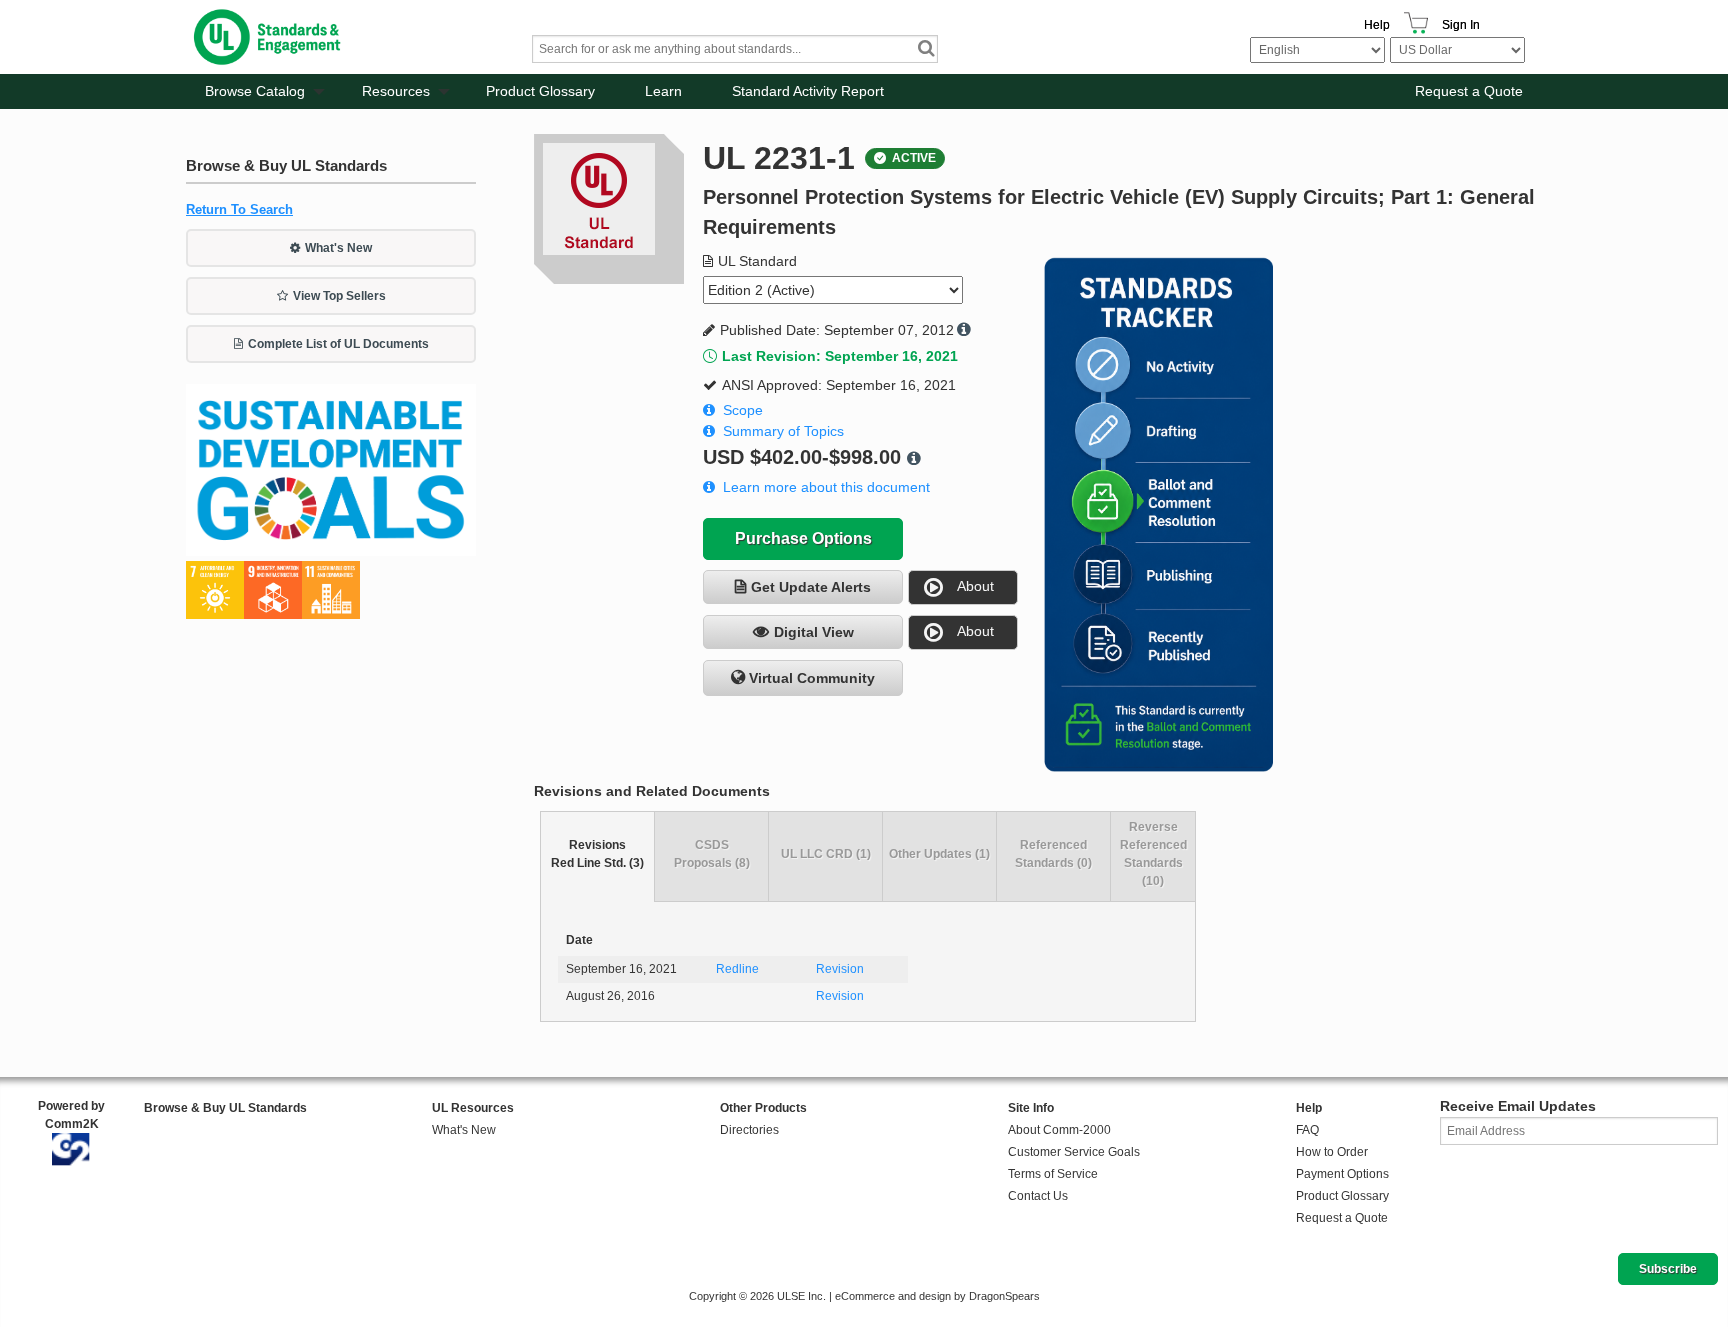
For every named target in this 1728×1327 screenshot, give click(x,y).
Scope (743, 410)
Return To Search (239, 209)
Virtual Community (812, 678)
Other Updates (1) (939, 854)
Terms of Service (1053, 1174)
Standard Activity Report (808, 91)
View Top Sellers (339, 296)
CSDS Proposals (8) (712, 854)
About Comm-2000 (1059, 1130)
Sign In (1461, 25)
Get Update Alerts (811, 587)
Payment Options (1342, 1174)
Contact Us (1038, 1196)
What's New (338, 248)
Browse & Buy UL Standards (225, 1108)
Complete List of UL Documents (338, 344)
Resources (396, 91)
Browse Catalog (255, 91)
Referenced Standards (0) (1053, 854)
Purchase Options (803, 538)
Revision (840, 969)
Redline (737, 969)
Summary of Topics (783, 431)
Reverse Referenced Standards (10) (1153, 854)
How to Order (1332, 1152)
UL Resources (473, 1108)
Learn (663, 91)
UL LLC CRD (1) (826, 854)
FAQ (1307, 1130)
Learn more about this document (826, 487)
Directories (749, 1130)
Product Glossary (540, 91)
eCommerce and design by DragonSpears (937, 1296)
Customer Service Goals (1074, 1152)
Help (1377, 25)
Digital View (814, 632)
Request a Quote (1469, 91)
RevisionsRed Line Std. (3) (597, 854)
